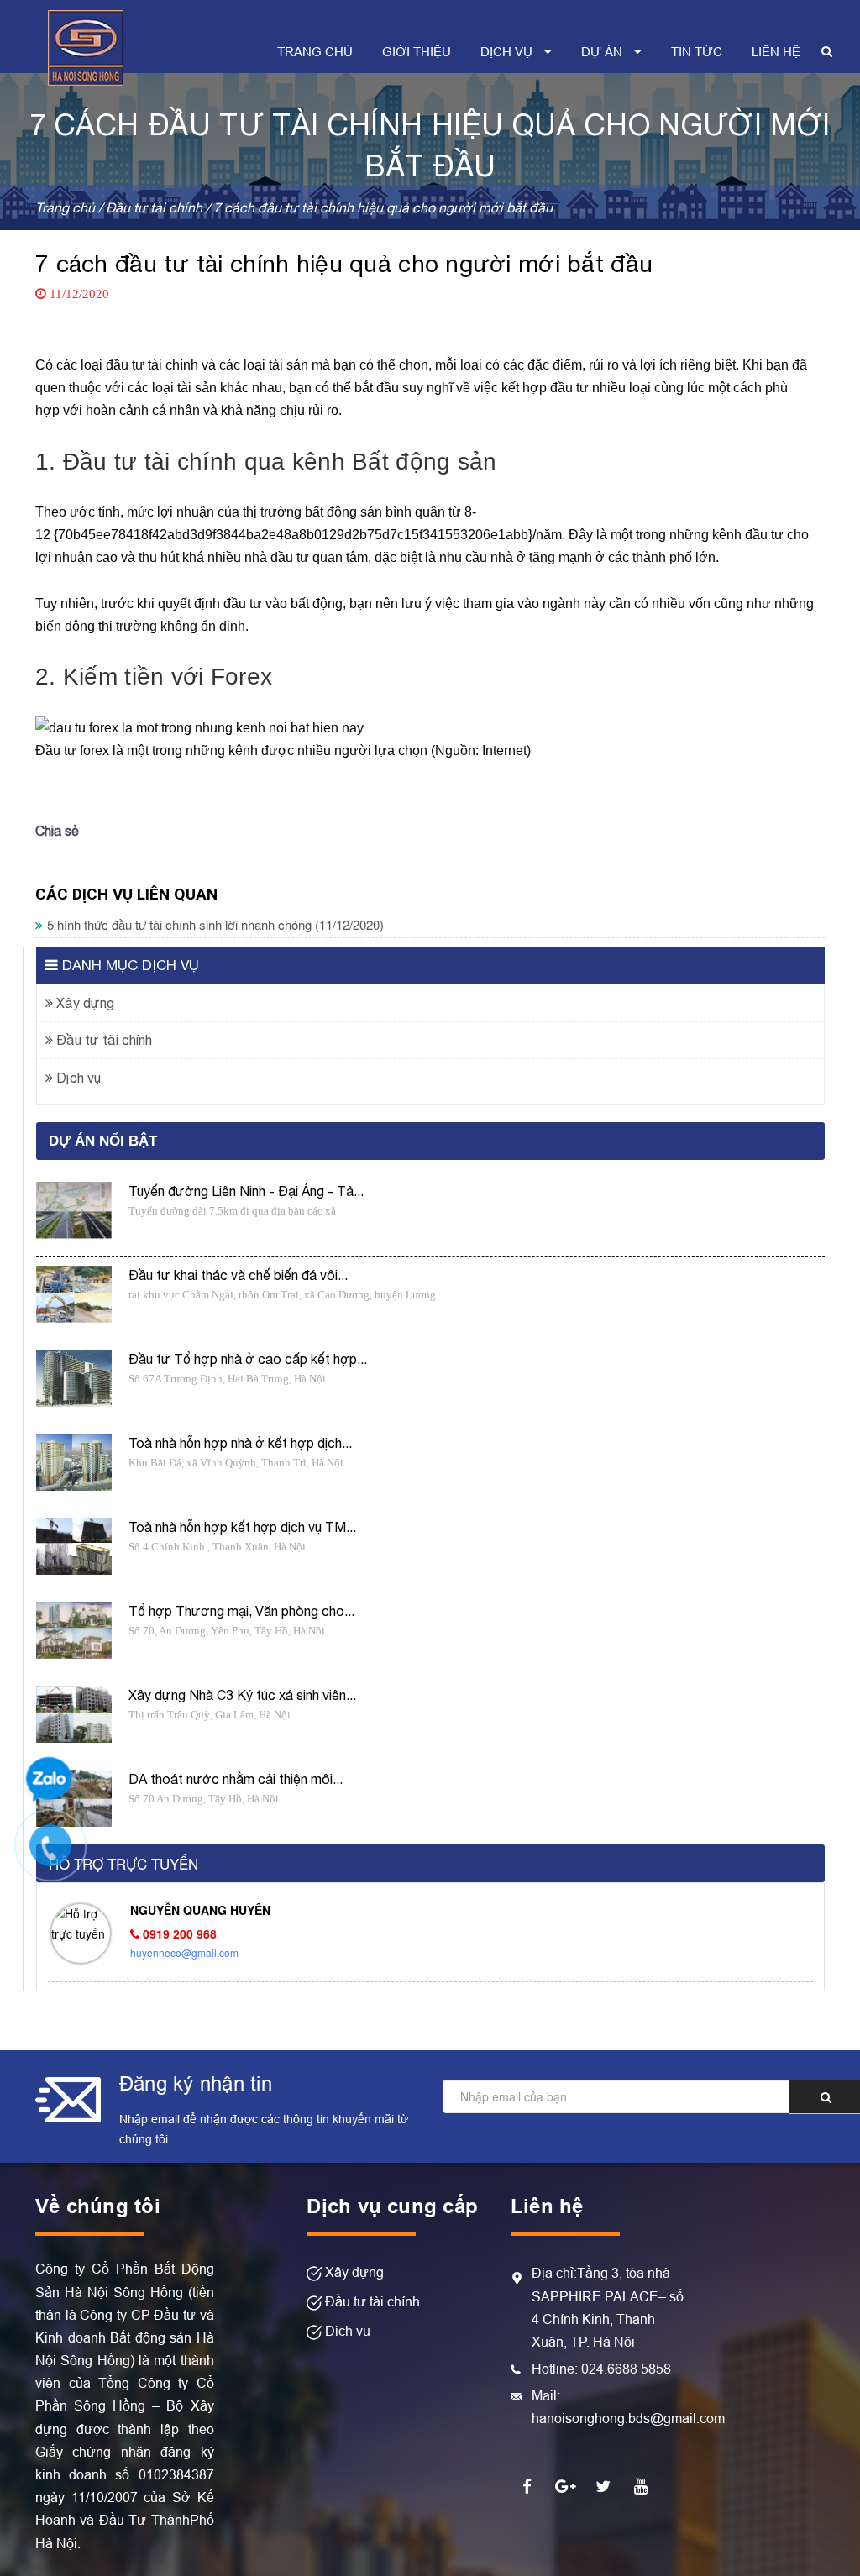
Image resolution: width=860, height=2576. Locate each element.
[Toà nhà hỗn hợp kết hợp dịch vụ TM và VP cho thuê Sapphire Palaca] (74, 1547)
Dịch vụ (77, 1078)
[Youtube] (641, 2485)
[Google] (565, 2485)
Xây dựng (84, 1003)
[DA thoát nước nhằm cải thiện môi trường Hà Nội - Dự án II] (74, 1799)
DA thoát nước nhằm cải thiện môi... (236, 1779)
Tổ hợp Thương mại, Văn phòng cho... (241, 1611)
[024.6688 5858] (59, 1854)
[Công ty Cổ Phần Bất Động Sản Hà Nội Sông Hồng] (86, 45)
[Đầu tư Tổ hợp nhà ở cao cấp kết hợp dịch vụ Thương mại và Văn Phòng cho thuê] (74, 1379)
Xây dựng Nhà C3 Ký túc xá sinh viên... (242, 1695)
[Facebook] (527, 2485)
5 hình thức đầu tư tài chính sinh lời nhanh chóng (215, 924)
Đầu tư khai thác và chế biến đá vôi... (238, 1275)
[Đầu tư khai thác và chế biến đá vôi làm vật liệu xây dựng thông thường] (74, 1295)
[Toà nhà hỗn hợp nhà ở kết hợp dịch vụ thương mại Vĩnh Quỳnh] (74, 1463)
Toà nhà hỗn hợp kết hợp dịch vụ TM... (242, 1527)
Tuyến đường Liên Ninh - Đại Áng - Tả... (246, 1191)
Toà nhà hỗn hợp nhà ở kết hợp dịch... (240, 1443)
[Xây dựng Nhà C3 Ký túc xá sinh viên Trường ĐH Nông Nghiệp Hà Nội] (74, 1715)
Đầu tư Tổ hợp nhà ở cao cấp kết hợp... (248, 1359)
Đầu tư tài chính (102, 1040)
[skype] (603, 2485)
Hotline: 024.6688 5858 (601, 2369)
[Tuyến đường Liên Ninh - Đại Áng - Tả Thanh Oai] (74, 1211)
